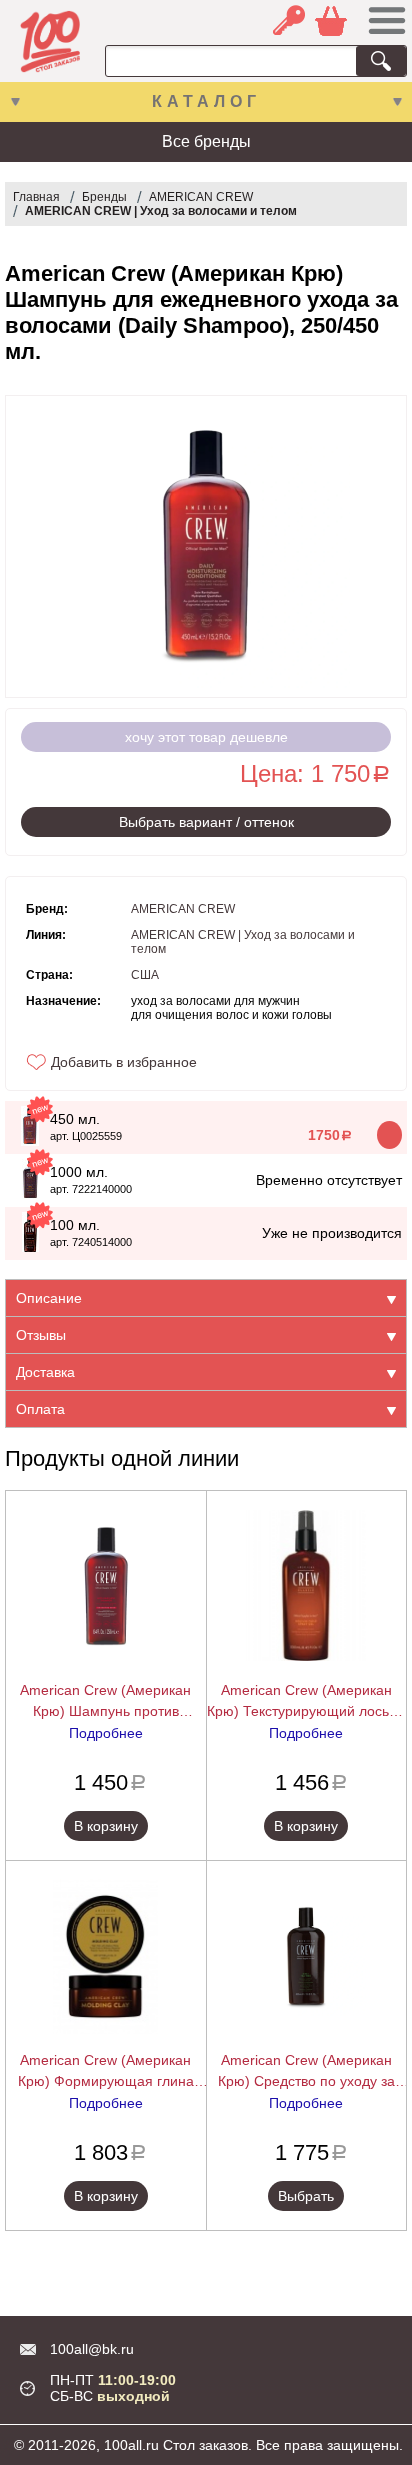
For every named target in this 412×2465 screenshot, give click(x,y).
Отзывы (41, 1335)
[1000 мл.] (30, 1194)
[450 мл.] (30, 1141)
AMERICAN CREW (201, 197)
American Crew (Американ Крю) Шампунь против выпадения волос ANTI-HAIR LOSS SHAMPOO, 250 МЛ (105, 1702)
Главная (36, 197)
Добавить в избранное (124, 1062)
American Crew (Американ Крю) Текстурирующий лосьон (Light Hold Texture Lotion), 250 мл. (306, 1702)
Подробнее (106, 1733)
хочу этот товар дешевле (206, 737)
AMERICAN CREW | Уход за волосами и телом (161, 211)
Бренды (104, 197)
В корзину (106, 1826)
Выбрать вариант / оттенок (206, 822)
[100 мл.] (30, 1247)
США (145, 975)
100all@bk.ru (92, 2349)
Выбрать (306, 2196)
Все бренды (206, 141)
